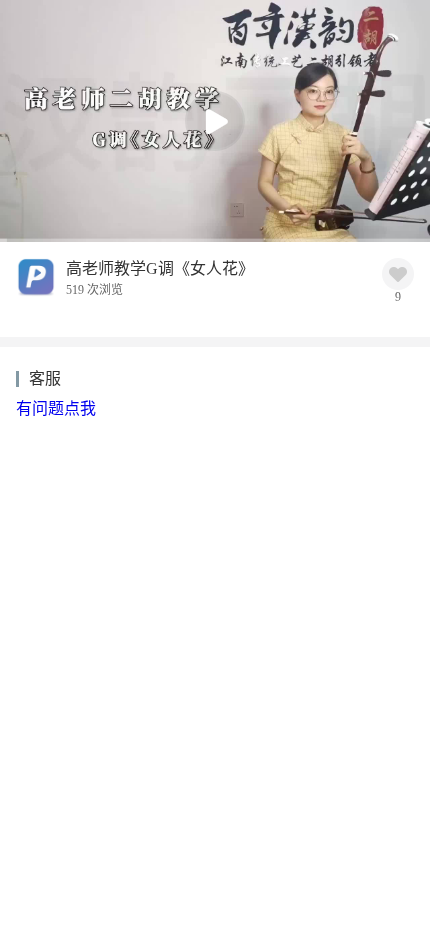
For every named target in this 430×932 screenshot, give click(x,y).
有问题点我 (56, 408)
